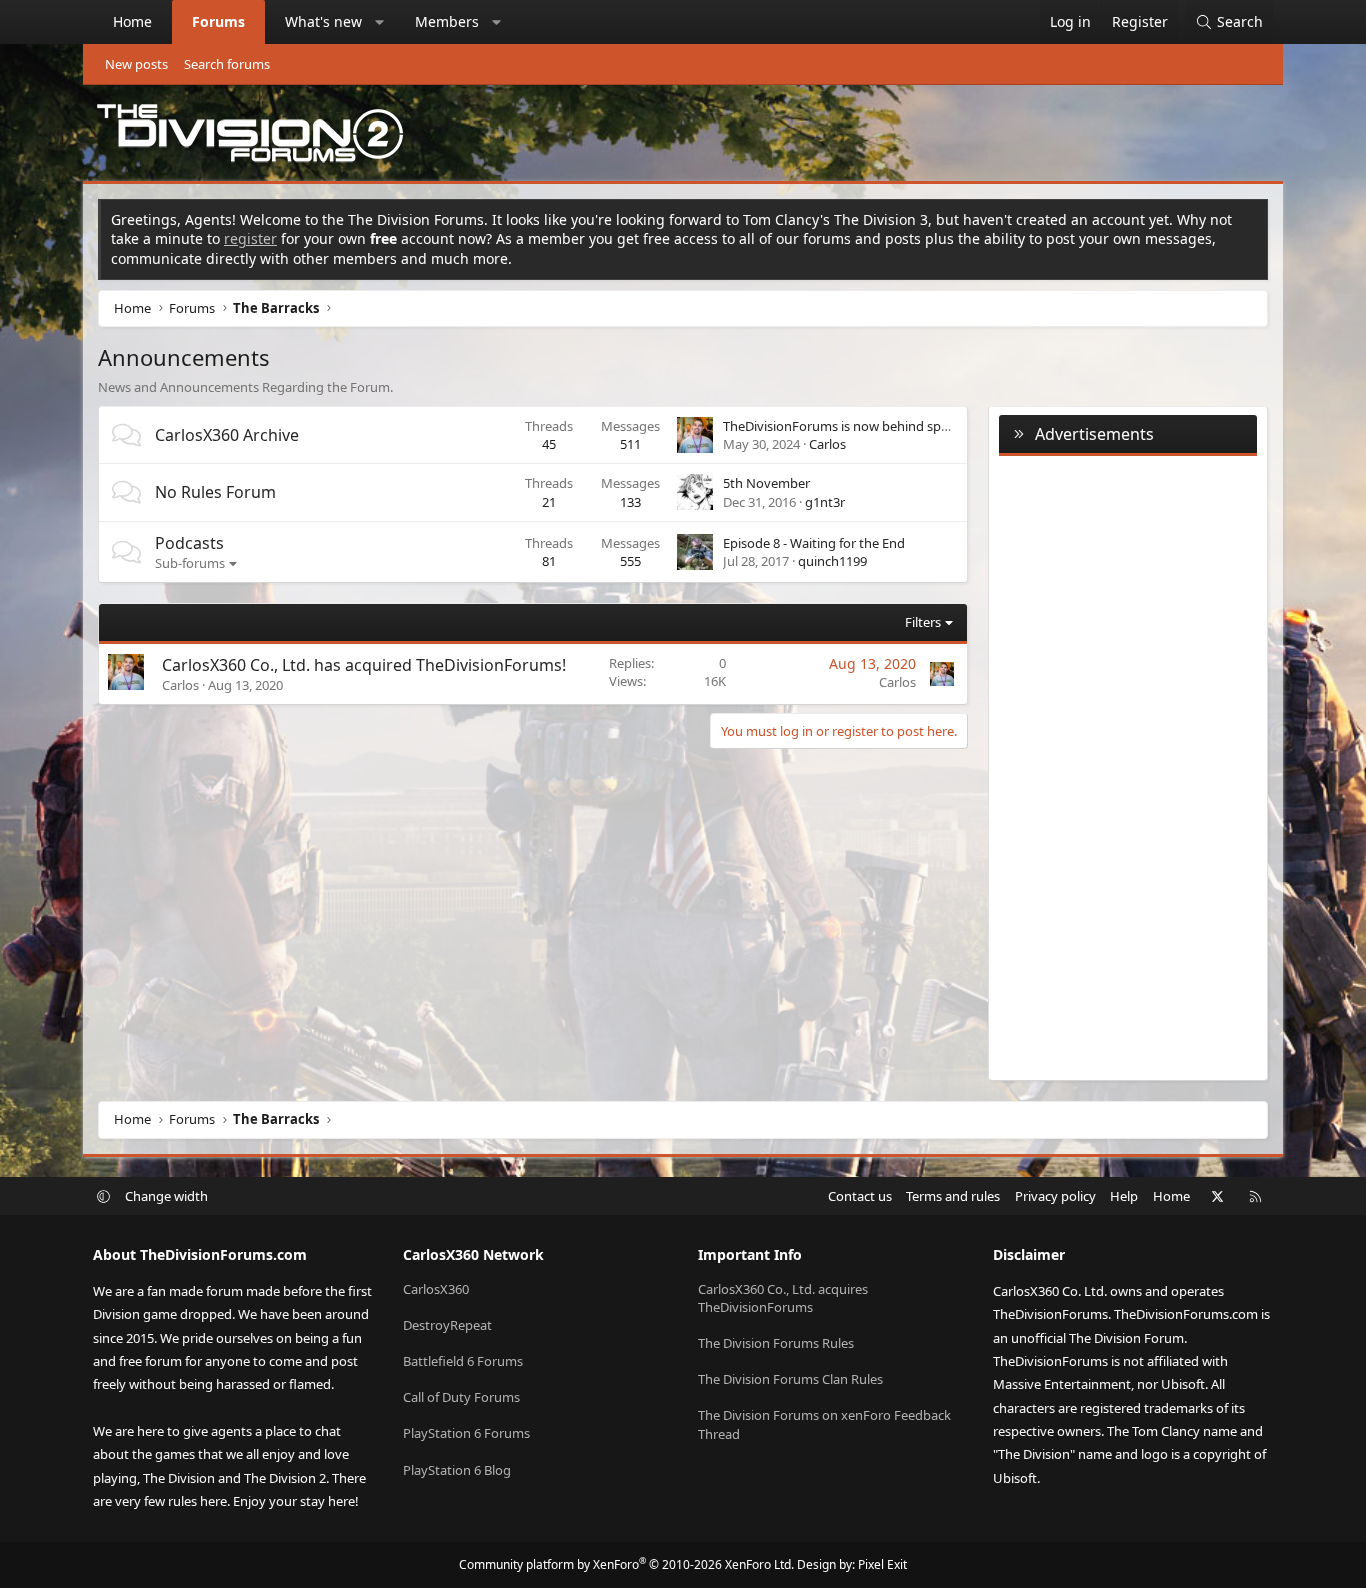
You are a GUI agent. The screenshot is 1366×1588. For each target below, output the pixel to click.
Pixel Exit (882, 1564)
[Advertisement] (1128, 764)
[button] (380, 22)
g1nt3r (825, 502)
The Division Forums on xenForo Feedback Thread (824, 1424)
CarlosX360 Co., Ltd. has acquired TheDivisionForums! (364, 665)
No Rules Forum (215, 492)
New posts (136, 64)
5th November (766, 483)
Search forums (227, 64)
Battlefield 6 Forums (463, 1361)
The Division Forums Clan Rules (790, 1379)
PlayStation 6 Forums (466, 1433)
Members (447, 21)
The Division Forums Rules (776, 1343)
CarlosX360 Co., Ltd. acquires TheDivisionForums (783, 1298)
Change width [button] (166, 1196)
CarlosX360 (436, 1289)
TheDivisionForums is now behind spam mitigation (874, 426)
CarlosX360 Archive (227, 435)
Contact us (860, 1196)
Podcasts (189, 543)
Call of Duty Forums (461, 1397)
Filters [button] (923, 622)
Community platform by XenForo (626, 1564)
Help (1124, 1196)
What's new (323, 21)
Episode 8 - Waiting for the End (814, 543)
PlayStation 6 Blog (457, 1470)
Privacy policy (1055, 1196)
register (250, 238)
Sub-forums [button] (190, 563)
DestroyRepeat (447, 1325)
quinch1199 (832, 561)
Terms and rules (953, 1196)
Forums (218, 21)
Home (132, 21)
